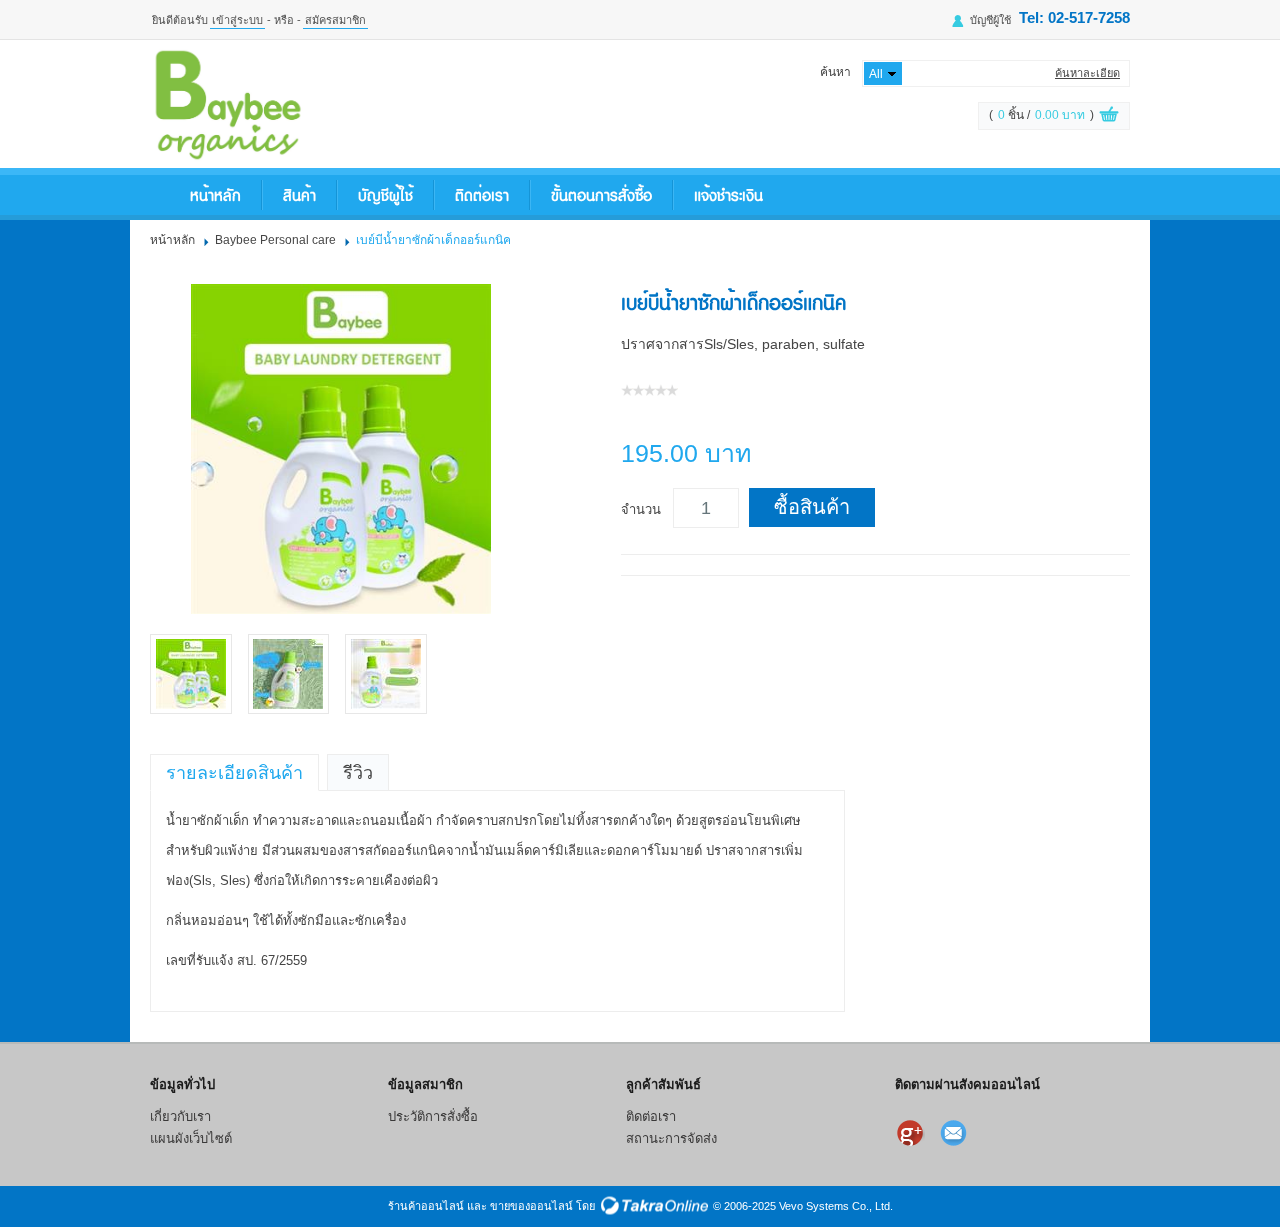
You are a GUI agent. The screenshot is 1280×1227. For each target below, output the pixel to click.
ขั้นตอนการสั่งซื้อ (601, 194)
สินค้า (299, 194)
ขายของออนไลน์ (531, 1206)
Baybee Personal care (275, 240)
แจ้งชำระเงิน (728, 194)
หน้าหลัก (215, 194)
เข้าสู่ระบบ (237, 20)
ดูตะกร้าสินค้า (1109, 117)
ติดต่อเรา (482, 194)
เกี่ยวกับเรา (180, 1116)
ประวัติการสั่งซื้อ (433, 1116)
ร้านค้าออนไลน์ (426, 1206)
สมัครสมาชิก (335, 20)
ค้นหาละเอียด (1087, 73)
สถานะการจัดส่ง (671, 1138)
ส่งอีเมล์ (956, 1133)
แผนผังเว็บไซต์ (191, 1138)
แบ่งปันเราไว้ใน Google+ (912, 1133)
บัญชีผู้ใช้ (990, 20)
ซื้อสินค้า (812, 507)
